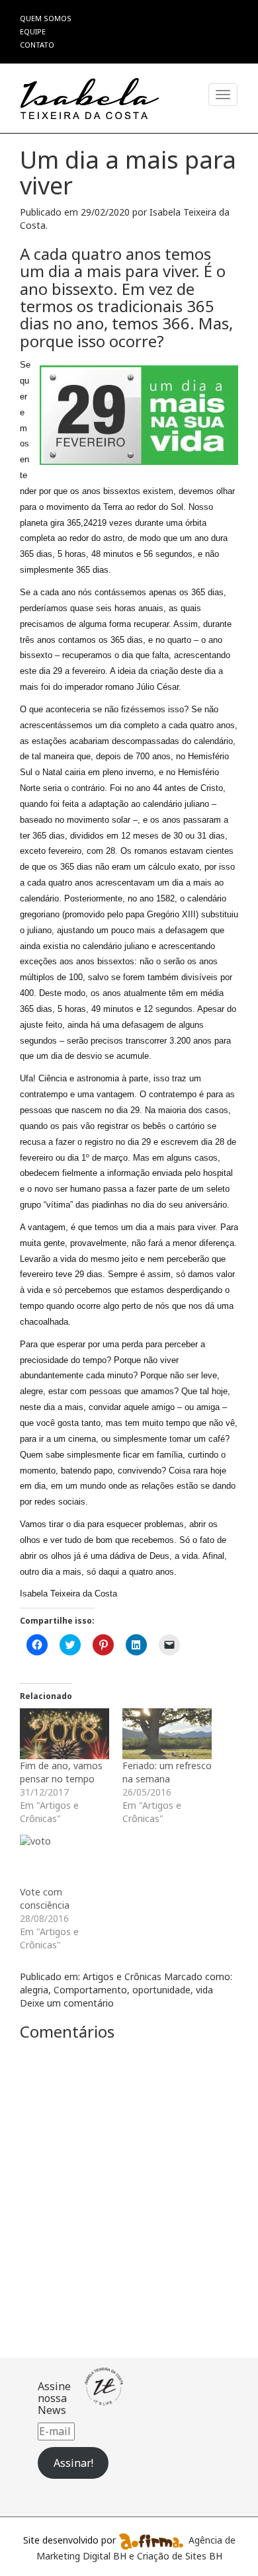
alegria (34, 1990)
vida (204, 1990)
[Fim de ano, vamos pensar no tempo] (64, 1734)
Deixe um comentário (67, 2003)
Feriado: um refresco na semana (167, 1772)
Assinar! (73, 2463)
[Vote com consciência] (64, 1860)
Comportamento (90, 1990)
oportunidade (161, 1990)
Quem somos (46, 18)
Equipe (33, 31)
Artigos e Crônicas (122, 1976)
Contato (37, 45)
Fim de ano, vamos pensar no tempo (61, 1772)
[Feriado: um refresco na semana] (167, 1734)
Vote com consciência (45, 1898)
